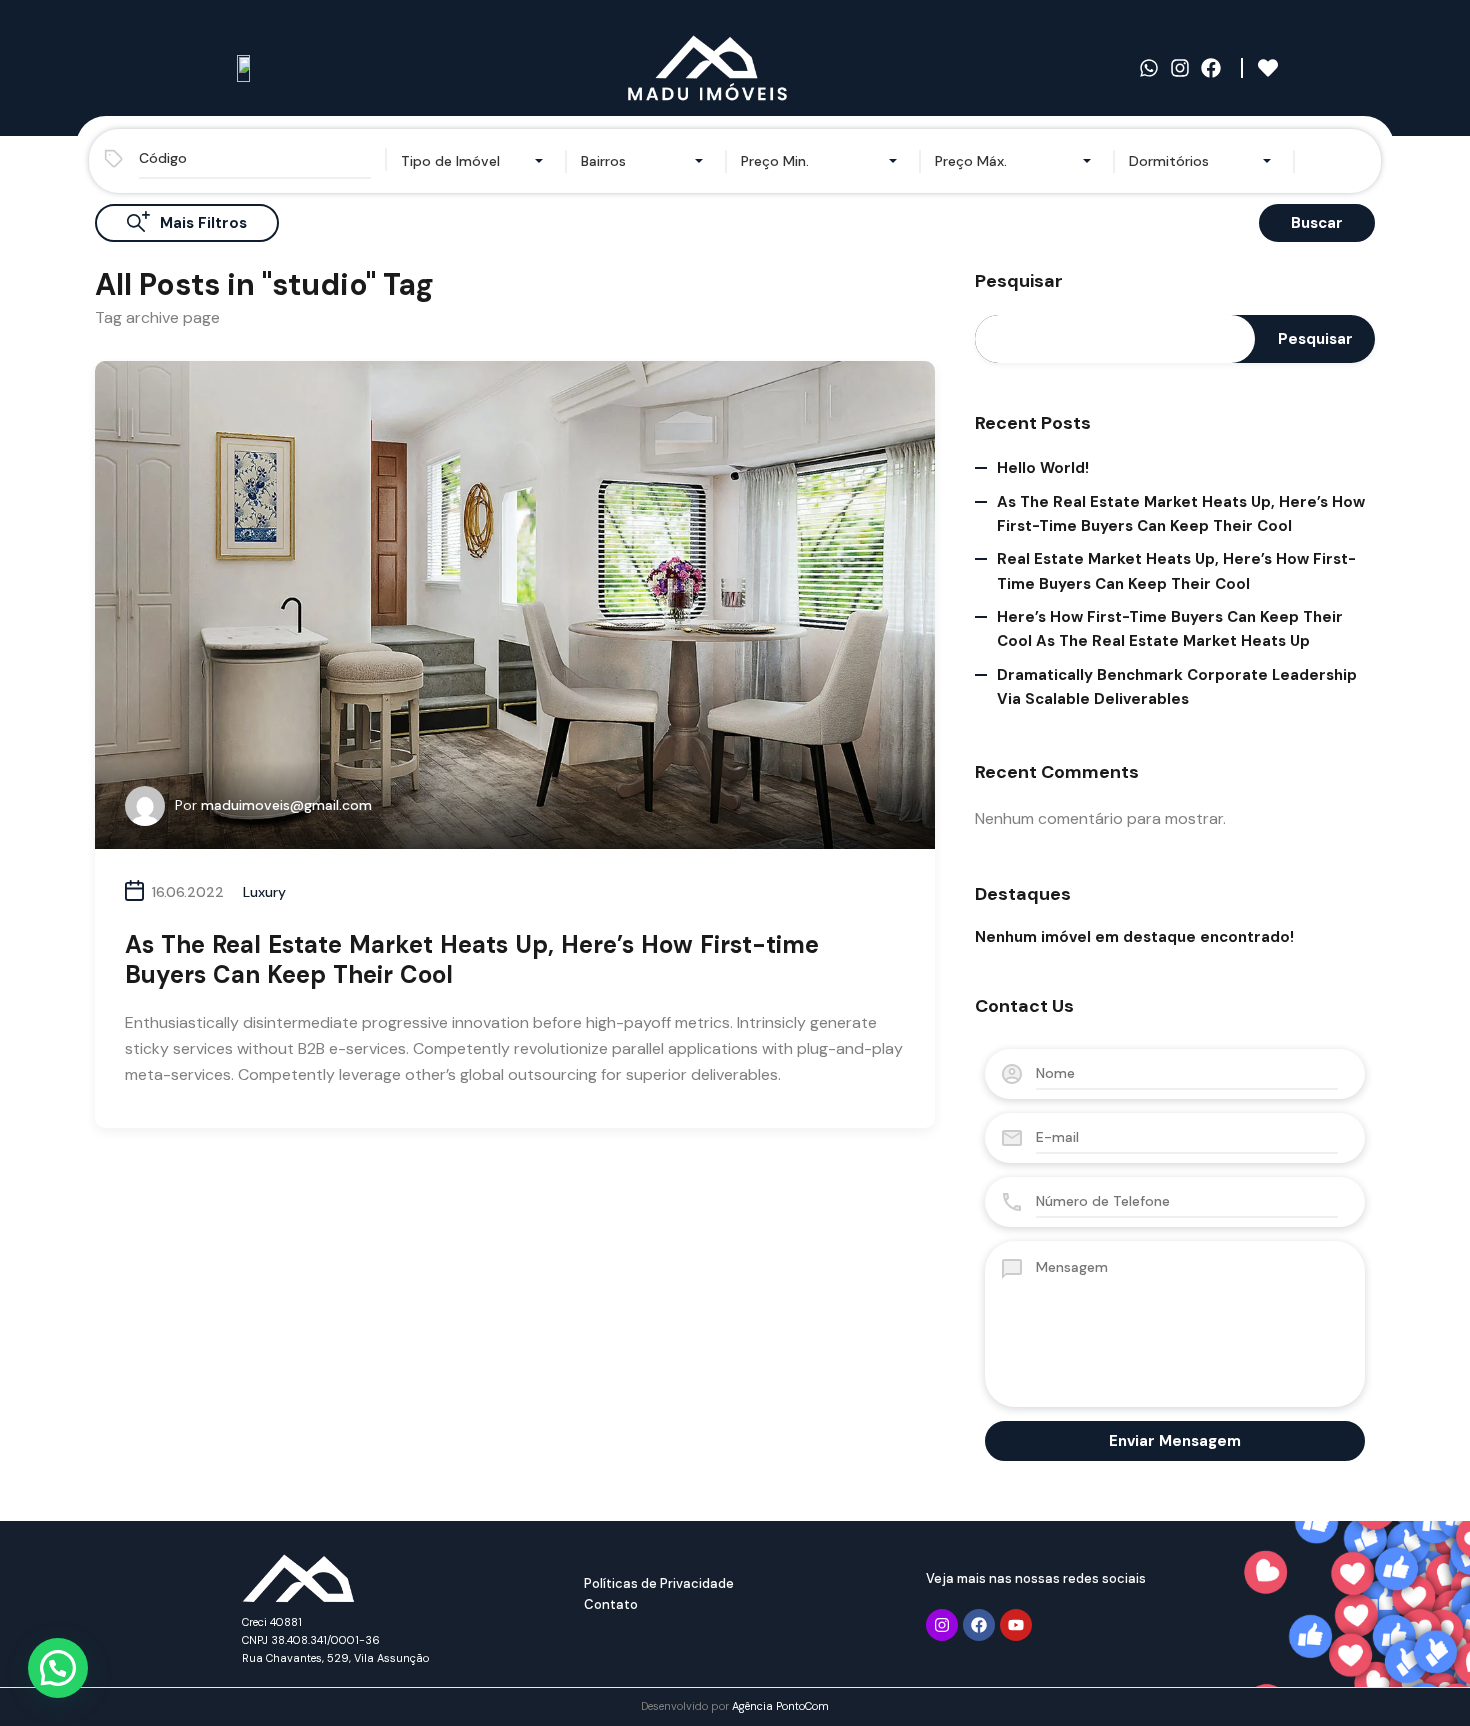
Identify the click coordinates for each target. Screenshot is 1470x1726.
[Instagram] (1180, 68)
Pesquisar (1019, 282)
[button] (58, 1668)
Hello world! (1043, 468)
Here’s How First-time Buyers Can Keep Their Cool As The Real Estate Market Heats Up (1170, 629)
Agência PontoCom (780, 1706)
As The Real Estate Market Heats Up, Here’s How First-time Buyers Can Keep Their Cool (472, 959)
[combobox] (476, 161)
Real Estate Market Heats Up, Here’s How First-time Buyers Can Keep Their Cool (1176, 571)
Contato (611, 1604)
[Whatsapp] (1149, 68)
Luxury (264, 892)
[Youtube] (1016, 1625)
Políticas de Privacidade (659, 1583)
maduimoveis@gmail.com (286, 805)
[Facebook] (1211, 68)
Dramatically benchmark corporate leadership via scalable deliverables (1177, 687)
